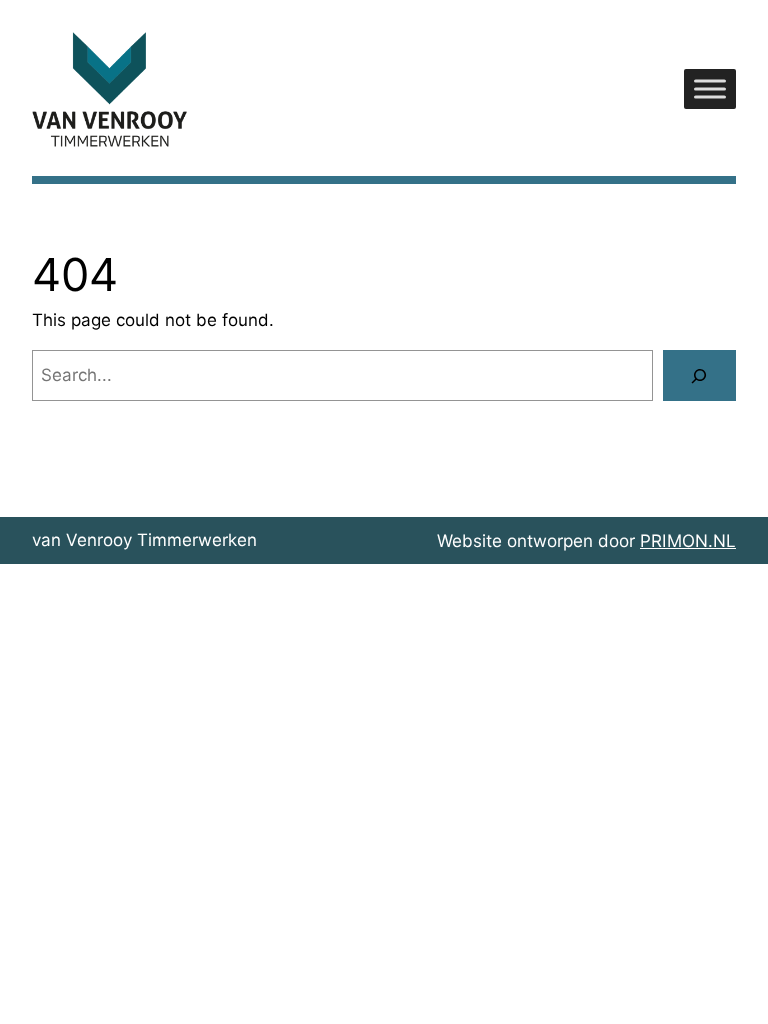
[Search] (699, 375)
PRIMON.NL (688, 540)
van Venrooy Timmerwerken (144, 540)
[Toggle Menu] (710, 89)
